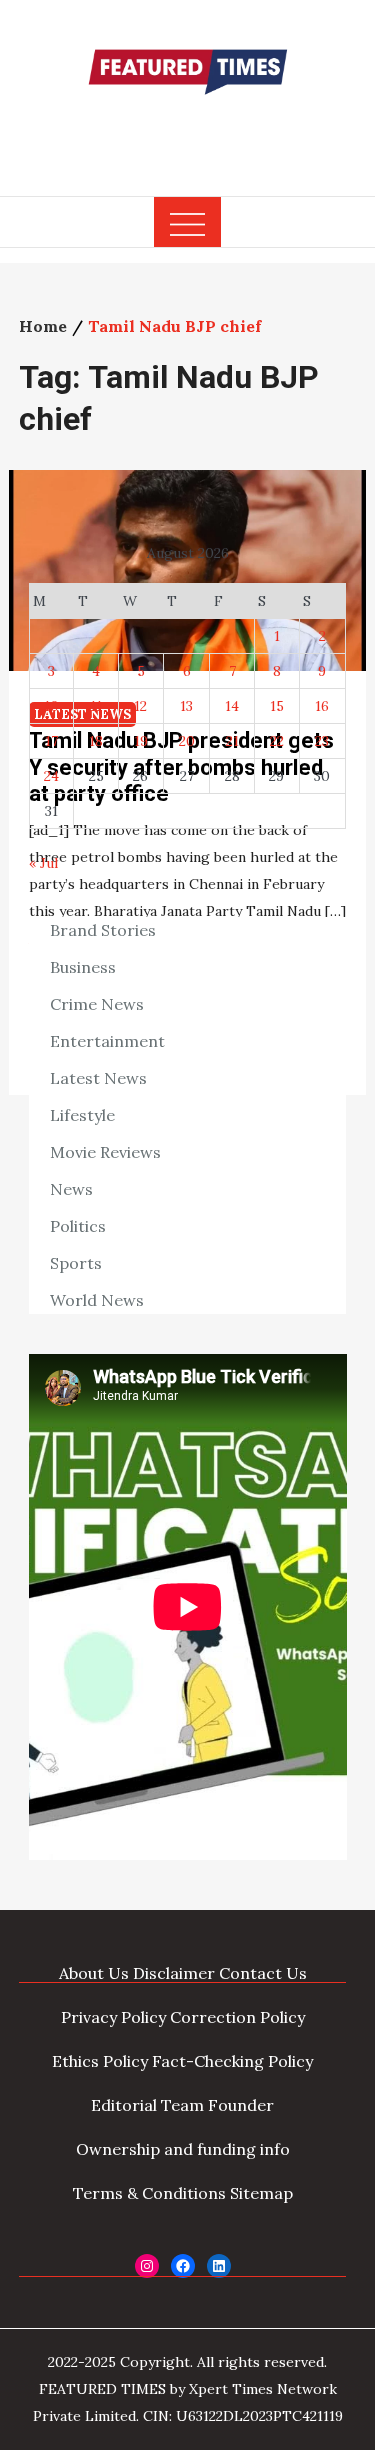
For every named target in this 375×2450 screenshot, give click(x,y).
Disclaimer (174, 1973)
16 (322, 706)
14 (232, 706)
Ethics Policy (100, 2061)
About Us (94, 1973)
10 (51, 706)
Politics (78, 1226)
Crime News (97, 1004)
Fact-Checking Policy (232, 2061)
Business (83, 967)
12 (140, 706)
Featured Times (188, 133)
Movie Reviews (105, 1152)
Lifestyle (82, 1115)
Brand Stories (103, 930)
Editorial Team (147, 2105)
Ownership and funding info (183, 2149)
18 (96, 741)
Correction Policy (237, 2017)
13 (186, 706)
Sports (76, 1263)
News (71, 1189)
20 (187, 741)
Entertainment (107, 1041)
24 (51, 776)
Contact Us (263, 1973)
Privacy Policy (113, 2017)
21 (232, 741)
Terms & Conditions (149, 2193)
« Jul (43, 863)
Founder (241, 2105)
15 (277, 706)
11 (96, 706)
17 (51, 741)
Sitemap (261, 2193)
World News (97, 1300)
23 (322, 741)
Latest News (98, 1078)
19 (141, 741)
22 (277, 741)
